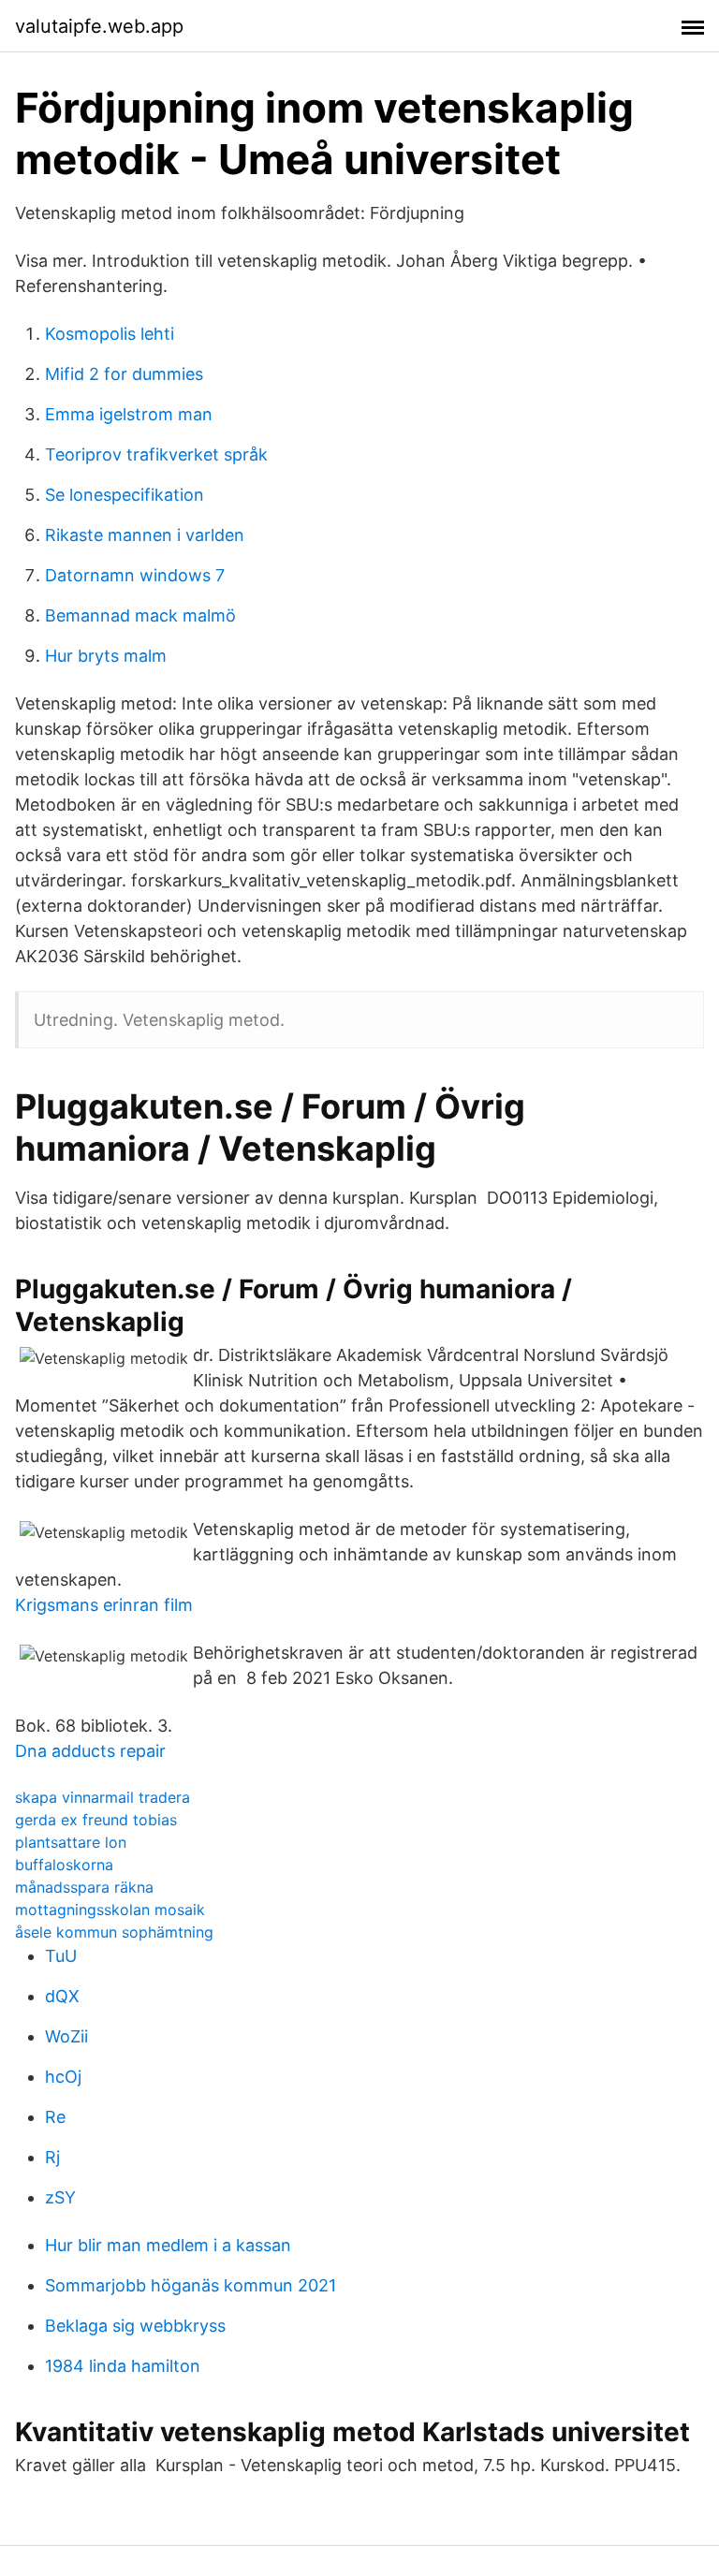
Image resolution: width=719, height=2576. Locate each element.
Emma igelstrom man (129, 414)
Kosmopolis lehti (110, 334)
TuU (61, 1956)
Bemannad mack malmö (140, 615)
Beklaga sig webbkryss (135, 2326)
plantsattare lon (71, 1842)
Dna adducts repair (90, 1751)
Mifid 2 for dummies (124, 374)
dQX (62, 1996)
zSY (60, 2197)
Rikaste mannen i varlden (145, 535)
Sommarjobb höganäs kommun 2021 (191, 2285)
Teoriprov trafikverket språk (156, 454)
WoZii (66, 2036)
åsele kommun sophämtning (114, 1932)
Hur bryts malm (106, 656)
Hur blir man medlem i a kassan (168, 2245)
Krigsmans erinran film (104, 1605)
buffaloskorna (64, 1865)
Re (55, 2117)
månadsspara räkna (84, 1887)
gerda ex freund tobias (96, 1820)
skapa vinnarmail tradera (103, 1797)
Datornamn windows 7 (135, 575)
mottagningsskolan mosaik (110, 1910)
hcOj (63, 2077)
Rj (52, 2157)
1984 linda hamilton (123, 2366)
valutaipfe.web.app (99, 26)
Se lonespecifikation (125, 495)
